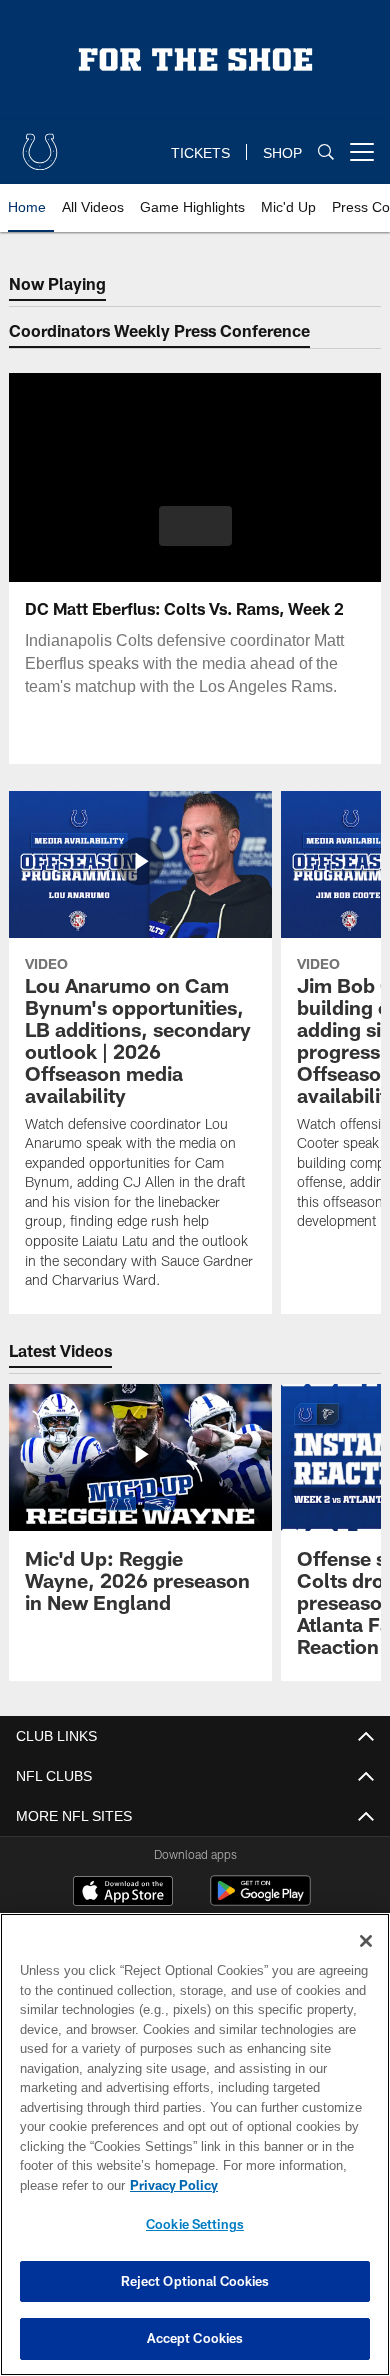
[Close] (366, 1941)
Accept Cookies (195, 2338)
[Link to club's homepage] (40, 144)
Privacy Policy (170, 2185)
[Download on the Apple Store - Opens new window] (123, 1893)
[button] (195, 526)
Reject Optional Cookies (195, 2281)
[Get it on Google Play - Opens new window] (260, 1900)
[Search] (326, 152)
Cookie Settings (195, 2224)
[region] (195, 2144)
